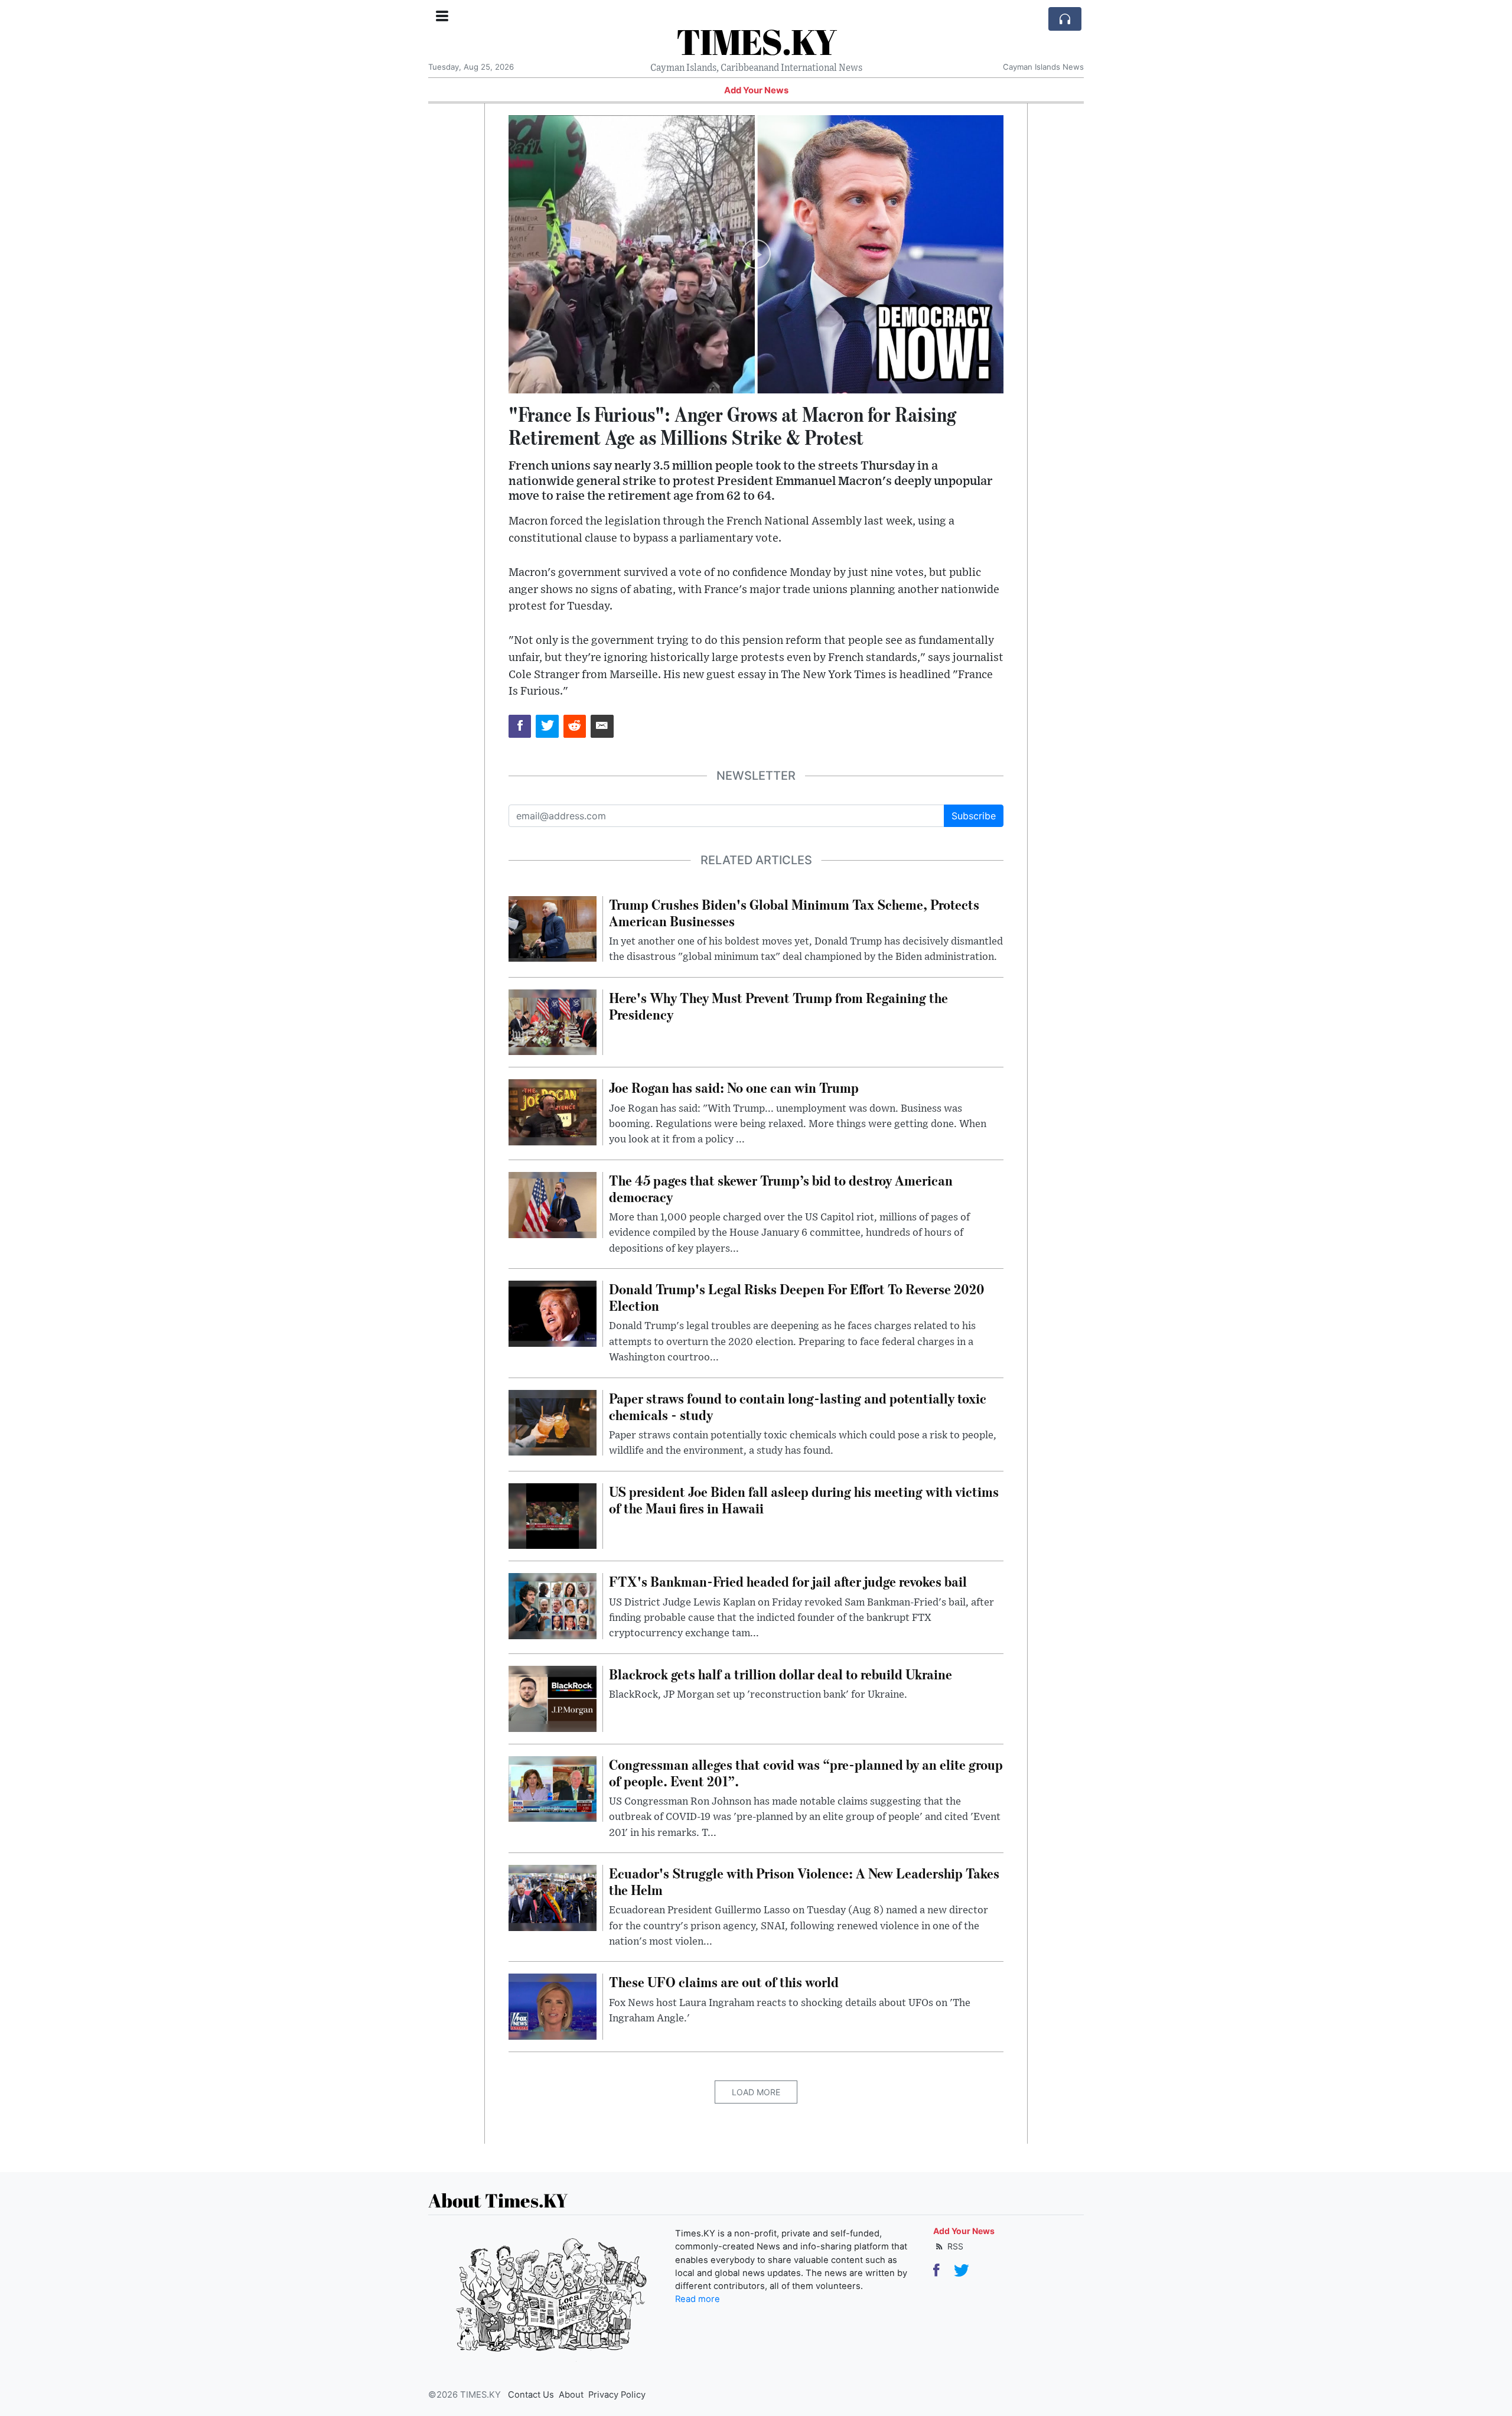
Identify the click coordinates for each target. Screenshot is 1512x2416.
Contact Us (531, 2395)
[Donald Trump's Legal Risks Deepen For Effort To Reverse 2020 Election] (553, 1313)
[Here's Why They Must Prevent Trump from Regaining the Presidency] (553, 1021)
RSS (954, 2246)
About (571, 2395)
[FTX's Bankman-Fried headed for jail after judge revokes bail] (553, 1606)
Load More (756, 2092)
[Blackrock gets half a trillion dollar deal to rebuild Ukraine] (553, 1698)
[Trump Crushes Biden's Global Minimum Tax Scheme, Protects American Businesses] (553, 928)
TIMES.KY (756, 41)
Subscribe (974, 816)
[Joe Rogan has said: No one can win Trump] (553, 1112)
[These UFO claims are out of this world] (553, 2006)
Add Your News (756, 90)
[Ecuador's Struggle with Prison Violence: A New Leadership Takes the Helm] (553, 1897)
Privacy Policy (617, 2395)
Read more (698, 2299)
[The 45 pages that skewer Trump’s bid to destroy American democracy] (553, 1204)
